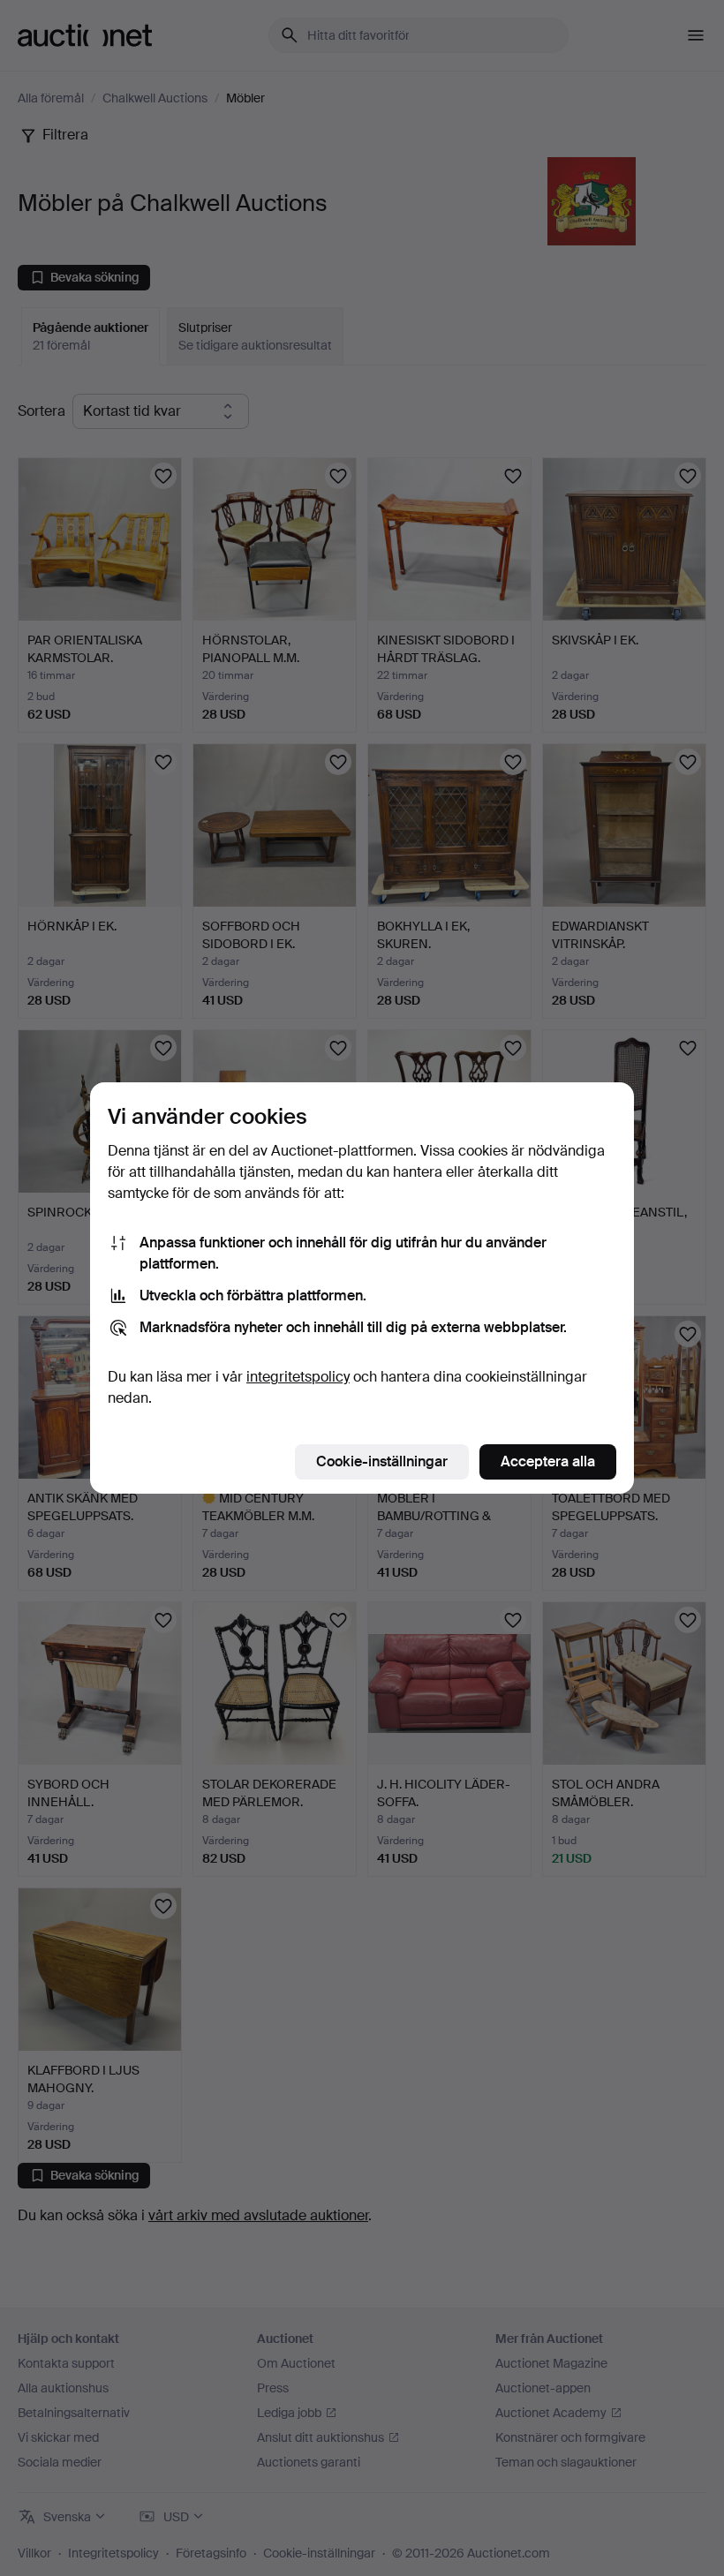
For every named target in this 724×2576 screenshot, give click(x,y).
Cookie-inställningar (382, 1461)
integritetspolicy (298, 1377)
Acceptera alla (548, 1461)
